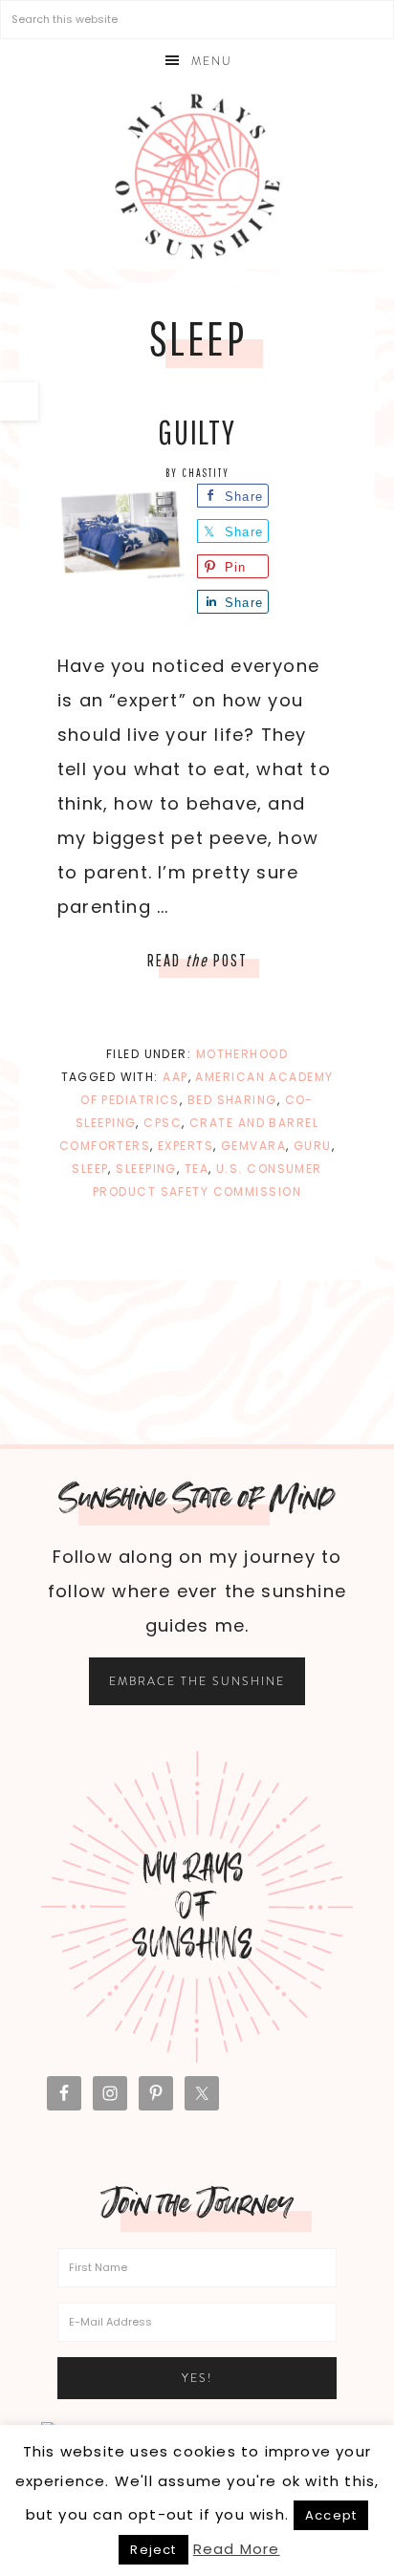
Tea (197, 1169)
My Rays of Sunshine (197, 176)
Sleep (90, 1169)
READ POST (197, 960)
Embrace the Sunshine (197, 1681)
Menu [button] (212, 61)
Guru (313, 1146)
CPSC (163, 1123)
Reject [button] (153, 2550)
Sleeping (146, 1169)
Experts (186, 1146)
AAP (175, 1077)
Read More (237, 2549)
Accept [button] (331, 2515)
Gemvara (253, 1146)
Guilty (197, 432)
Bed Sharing (232, 1100)
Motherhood (242, 1054)
